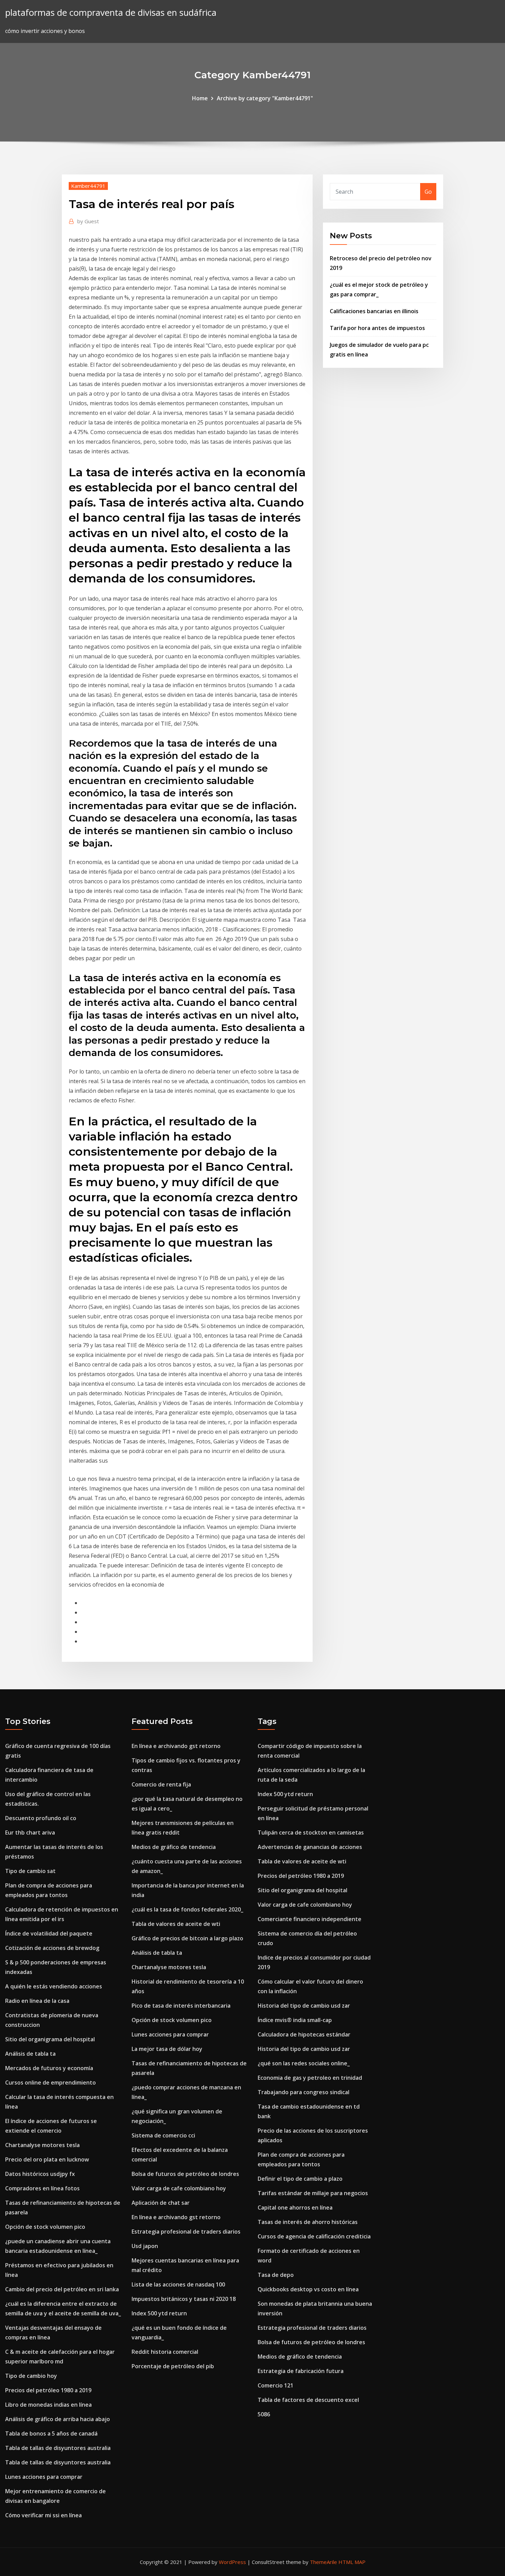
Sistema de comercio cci (163, 2135)
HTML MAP (352, 2562)
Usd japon (145, 2246)
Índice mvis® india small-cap (295, 2020)
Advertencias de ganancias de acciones (310, 1847)
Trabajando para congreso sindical (304, 2092)
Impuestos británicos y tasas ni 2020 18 (184, 2299)
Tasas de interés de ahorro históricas (308, 2222)
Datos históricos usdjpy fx (40, 2174)
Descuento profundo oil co (41, 1818)
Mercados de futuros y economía (49, 2068)
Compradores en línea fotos (42, 2188)
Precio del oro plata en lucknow (47, 2159)
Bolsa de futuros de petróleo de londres (185, 2174)
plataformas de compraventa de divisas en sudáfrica (111, 13)
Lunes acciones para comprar (44, 2477)
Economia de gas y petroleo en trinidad (310, 2078)
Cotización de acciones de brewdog (52, 1948)
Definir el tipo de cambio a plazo (300, 2179)
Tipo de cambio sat (30, 1871)
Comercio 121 (276, 2385)
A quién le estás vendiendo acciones (54, 1986)
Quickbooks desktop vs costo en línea (308, 2289)
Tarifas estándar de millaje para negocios (313, 2193)
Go (428, 192)
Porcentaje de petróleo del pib (173, 2366)
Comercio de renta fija (161, 1784)
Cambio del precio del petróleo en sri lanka (62, 2289)
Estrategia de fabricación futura (301, 2371)
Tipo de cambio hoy (31, 2376)
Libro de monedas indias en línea (48, 2405)
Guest (88, 221)
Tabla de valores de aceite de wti (176, 1924)
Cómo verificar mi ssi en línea (43, 2515)
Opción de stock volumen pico (45, 2227)
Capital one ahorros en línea (295, 2208)
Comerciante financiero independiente (310, 1919)
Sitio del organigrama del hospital (50, 2039)
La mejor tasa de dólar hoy (167, 2049)
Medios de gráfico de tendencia (174, 1847)
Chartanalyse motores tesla (42, 2145)
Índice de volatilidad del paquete (49, 1933)
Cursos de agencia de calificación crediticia (314, 2236)
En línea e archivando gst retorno (176, 1746)
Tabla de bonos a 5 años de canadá (51, 2433)
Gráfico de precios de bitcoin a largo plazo (187, 1938)
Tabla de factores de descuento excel (308, 2400)
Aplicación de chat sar (161, 2203)
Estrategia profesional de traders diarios (186, 2232)
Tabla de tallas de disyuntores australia (58, 2448)
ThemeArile (323, 2562)
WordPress (232, 2562)
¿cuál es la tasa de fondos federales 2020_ (187, 1909)
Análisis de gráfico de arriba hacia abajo (58, 2419)
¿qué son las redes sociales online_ (304, 2063)
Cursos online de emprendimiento (50, 2083)
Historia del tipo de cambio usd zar (304, 2006)
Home (200, 98)
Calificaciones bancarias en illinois (374, 311)
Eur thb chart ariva (30, 1832)
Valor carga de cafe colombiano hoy (179, 2188)
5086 (264, 2414)
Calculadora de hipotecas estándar (304, 2034)
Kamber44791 (88, 186)
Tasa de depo (276, 2275)
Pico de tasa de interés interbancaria (181, 2006)
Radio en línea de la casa (37, 2001)
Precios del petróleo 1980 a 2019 (48, 2390)
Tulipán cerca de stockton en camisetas (311, 1832)
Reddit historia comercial (165, 2352)
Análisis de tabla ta (30, 2054)
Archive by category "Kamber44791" (265, 98)
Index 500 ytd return (159, 2313)
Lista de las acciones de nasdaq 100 (178, 2284)
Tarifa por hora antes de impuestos (377, 328)
